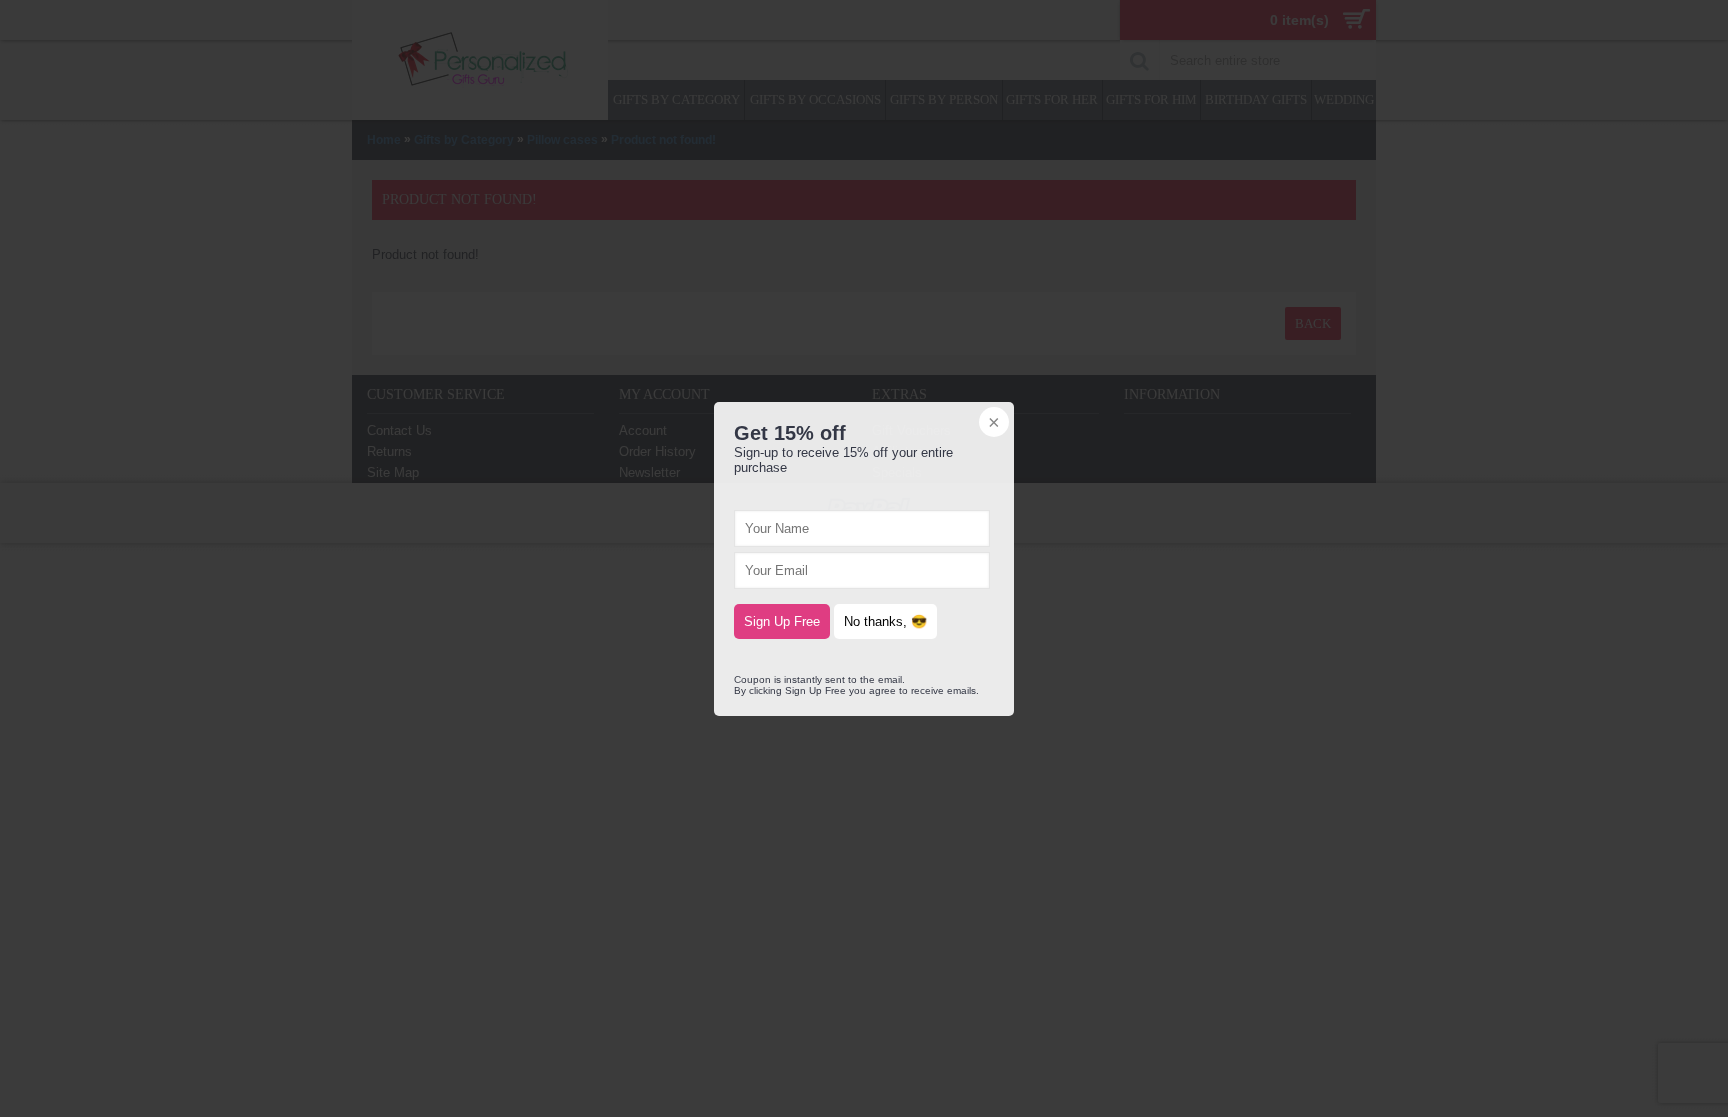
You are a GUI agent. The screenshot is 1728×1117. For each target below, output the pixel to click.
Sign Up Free (782, 621)
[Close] (992, 424)
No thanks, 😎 (885, 621)
